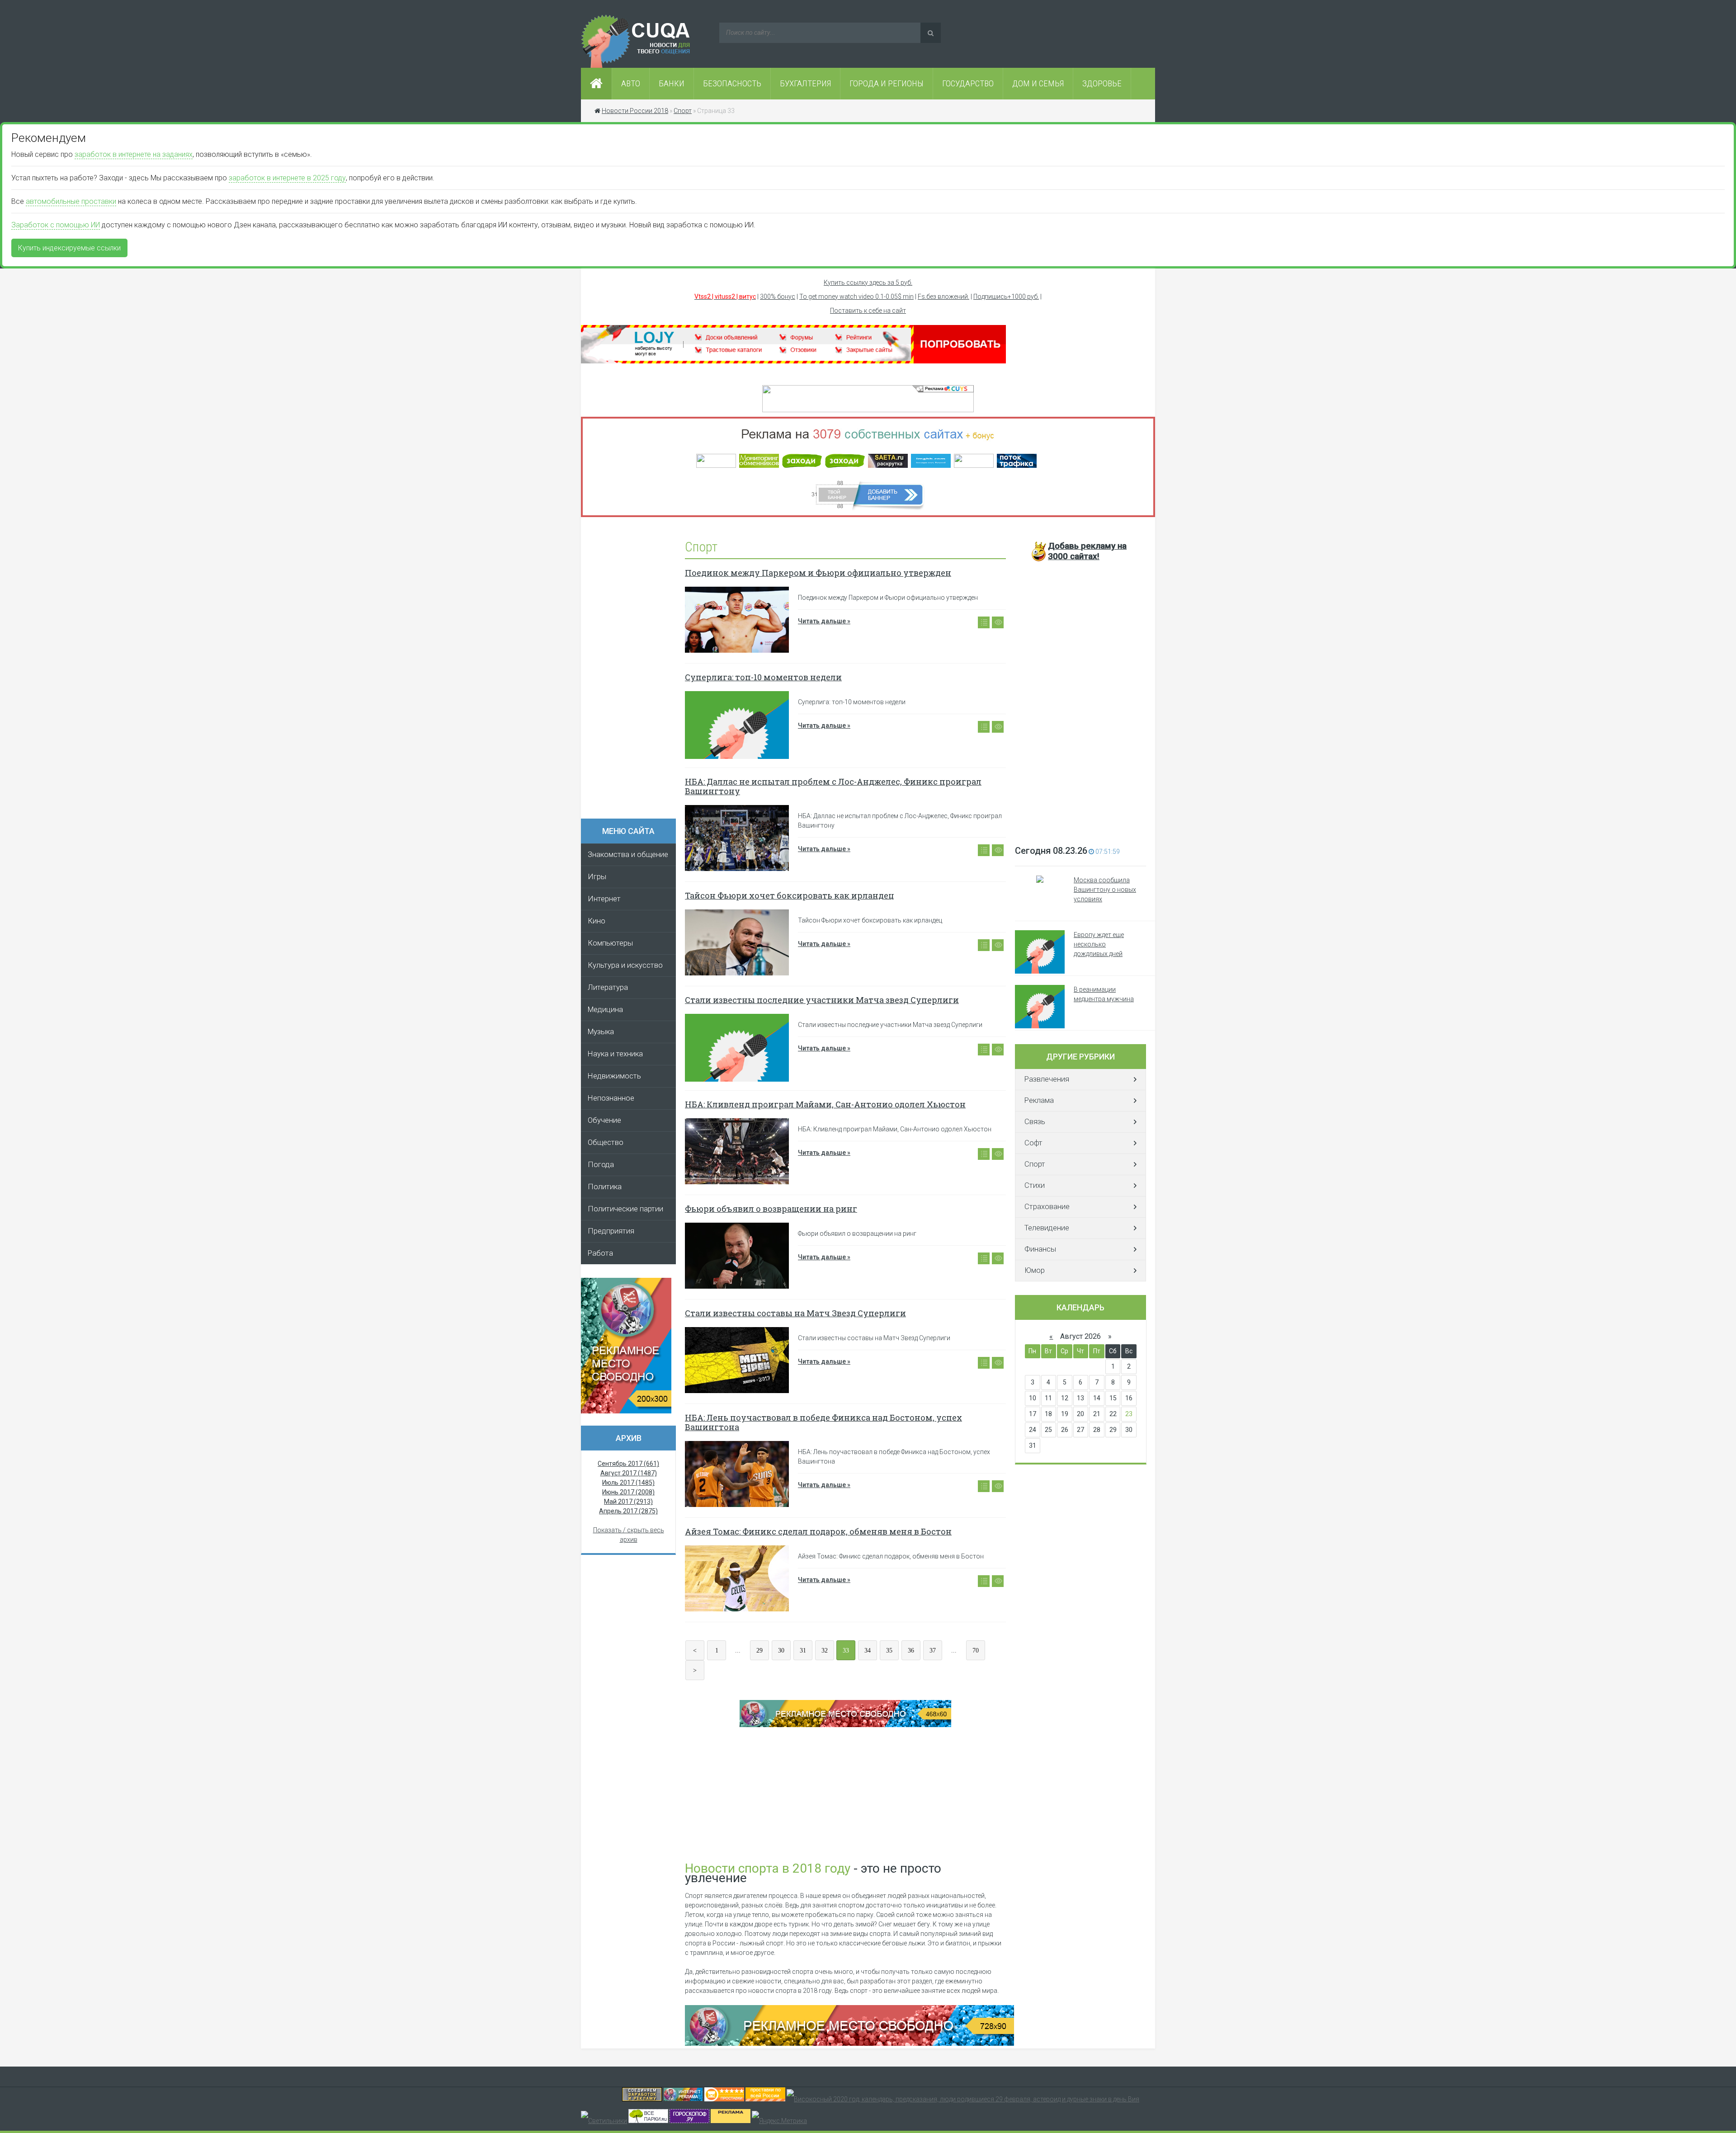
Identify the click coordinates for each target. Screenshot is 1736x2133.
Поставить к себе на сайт (868, 311)
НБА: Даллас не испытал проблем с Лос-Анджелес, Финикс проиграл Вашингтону (833, 786)
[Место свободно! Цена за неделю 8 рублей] (626, 1411)
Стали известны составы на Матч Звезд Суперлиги (795, 1313)
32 (825, 1650)
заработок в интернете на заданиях (134, 154)
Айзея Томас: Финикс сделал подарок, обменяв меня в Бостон (818, 1531)
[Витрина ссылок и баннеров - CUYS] (683, 2099)
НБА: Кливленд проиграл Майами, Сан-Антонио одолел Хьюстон (825, 1104)
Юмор (1035, 1270)
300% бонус (778, 297)
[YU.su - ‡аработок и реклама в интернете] (731, 2121)
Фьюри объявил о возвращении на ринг (771, 1209)
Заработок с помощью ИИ (56, 225)
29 (759, 1650)
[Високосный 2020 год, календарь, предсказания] (963, 2099)
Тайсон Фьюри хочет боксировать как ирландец (790, 895)
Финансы (1040, 1249)
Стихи (1035, 1185)
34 (868, 1650)
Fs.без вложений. (943, 297)
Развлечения (1047, 1079)
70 (976, 1650)
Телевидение (1047, 1228)
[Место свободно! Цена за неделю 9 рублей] (845, 1725)
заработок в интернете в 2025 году (287, 178)
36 (911, 1650)
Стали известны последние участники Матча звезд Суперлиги (822, 1000)
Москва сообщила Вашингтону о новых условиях (1105, 890)
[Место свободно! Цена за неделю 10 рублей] (849, 2044)
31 (803, 1650)
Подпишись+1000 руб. (1006, 297)
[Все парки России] (648, 2121)
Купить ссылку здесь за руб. (868, 283)
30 (781, 1650)
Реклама (1039, 1100)
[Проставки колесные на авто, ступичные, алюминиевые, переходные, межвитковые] (765, 2099)
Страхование (1047, 1207)
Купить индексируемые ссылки (69, 248)
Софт (1033, 1143)
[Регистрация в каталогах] (793, 361)
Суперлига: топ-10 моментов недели (763, 677)
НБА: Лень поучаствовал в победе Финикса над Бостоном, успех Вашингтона (823, 1422)
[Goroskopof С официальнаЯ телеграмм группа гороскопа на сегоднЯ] (689, 2121)
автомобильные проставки (71, 201)
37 (933, 1650)
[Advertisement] (633, 671)
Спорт (1035, 1164)
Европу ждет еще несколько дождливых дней (1099, 944)
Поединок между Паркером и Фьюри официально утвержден (818, 573)
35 (889, 1650)
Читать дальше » (824, 621)
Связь (1035, 1122)
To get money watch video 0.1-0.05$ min (856, 297)
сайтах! (1087, 551)
